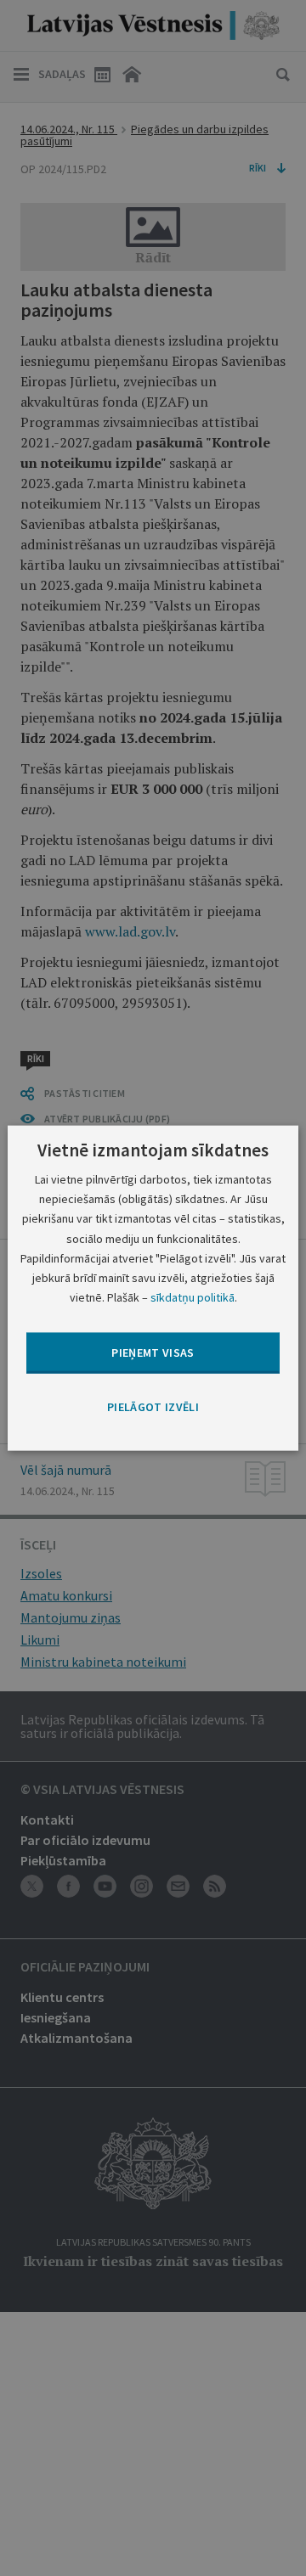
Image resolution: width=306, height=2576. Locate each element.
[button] (153, 1408)
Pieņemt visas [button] (153, 1353)
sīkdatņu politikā (193, 1296)
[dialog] (153, 1288)
